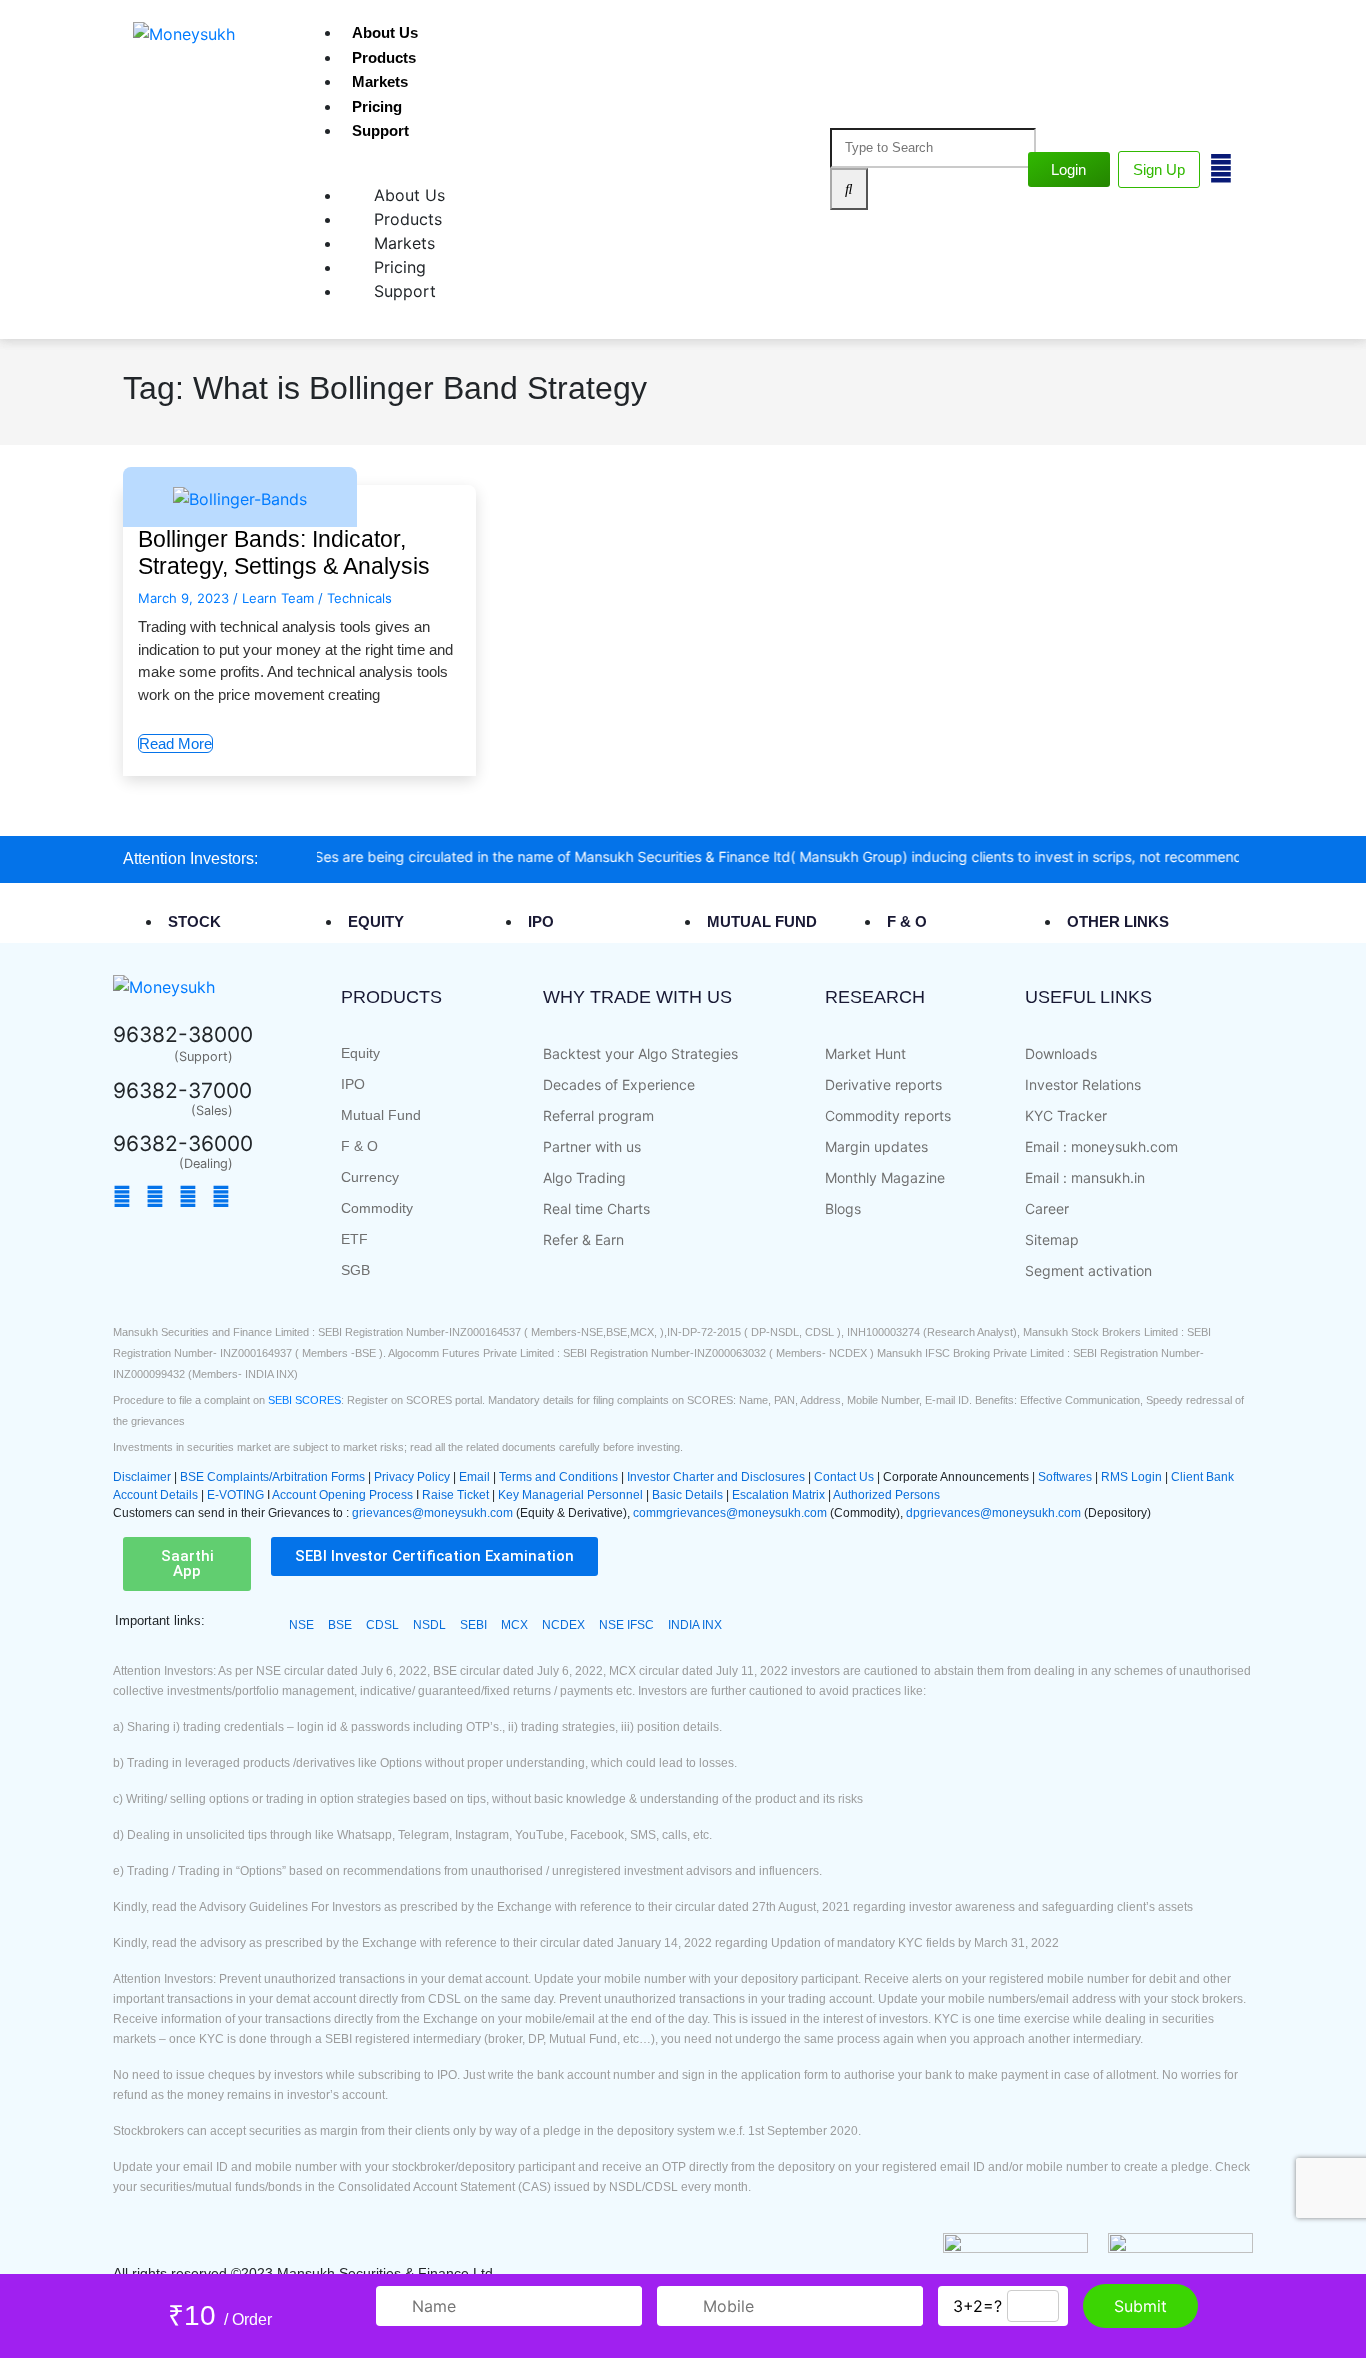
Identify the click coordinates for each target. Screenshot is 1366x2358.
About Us (385, 32)
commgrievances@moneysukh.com (730, 1513)
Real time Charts (596, 1208)
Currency (370, 1177)
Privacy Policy (412, 1477)
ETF (354, 1239)
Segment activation (1088, 1270)
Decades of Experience (619, 1084)
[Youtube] (193, 1197)
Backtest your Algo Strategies (640, 1053)
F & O (359, 1146)
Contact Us (845, 1477)
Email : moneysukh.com (1101, 1146)
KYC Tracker (1066, 1115)
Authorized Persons (886, 1495)
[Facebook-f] (127, 1197)
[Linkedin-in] (254, 1197)
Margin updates (876, 1146)
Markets (380, 81)
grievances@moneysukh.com (432, 1513)
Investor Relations (1083, 1084)
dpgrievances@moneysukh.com (993, 1513)
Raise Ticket (455, 1495)
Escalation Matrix (778, 1495)
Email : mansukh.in (1085, 1177)
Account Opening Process (344, 1495)
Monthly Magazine (885, 1177)
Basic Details (687, 1495)
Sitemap (1052, 1239)
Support (380, 130)
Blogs (843, 1208)
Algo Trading (584, 1177)
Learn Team (278, 598)
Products (384, 57)
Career (1047, 1208)
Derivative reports (883, 1084)
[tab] (253, 921)
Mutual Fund (381, 1115)
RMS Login (1131, 1477)
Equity (360, 1053)
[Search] (849, 189)
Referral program (598, 1115)
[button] (187, 1564)
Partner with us (592, 1146)
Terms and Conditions (558, 1477)
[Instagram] (226, 1197)
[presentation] (207, 921)
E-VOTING (237, 1495)
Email (476, 1477)
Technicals (359, 598)
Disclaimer (142, 1477)
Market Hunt (865, 1053)
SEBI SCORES (304, 1400)
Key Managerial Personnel (570, 1495)
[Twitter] (160, 1197)
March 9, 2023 (183, 598)
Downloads (1061, 1053)
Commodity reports (888, 1115)
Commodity (377, 1208)
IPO (353, 1084)
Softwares (1066, 1477)
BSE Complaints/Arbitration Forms (272, 1477)
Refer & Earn (583, 1239)
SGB (355, 1270)
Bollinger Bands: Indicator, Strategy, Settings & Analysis (284, 553)
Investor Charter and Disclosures (717, 1477)
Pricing (377, 106)
